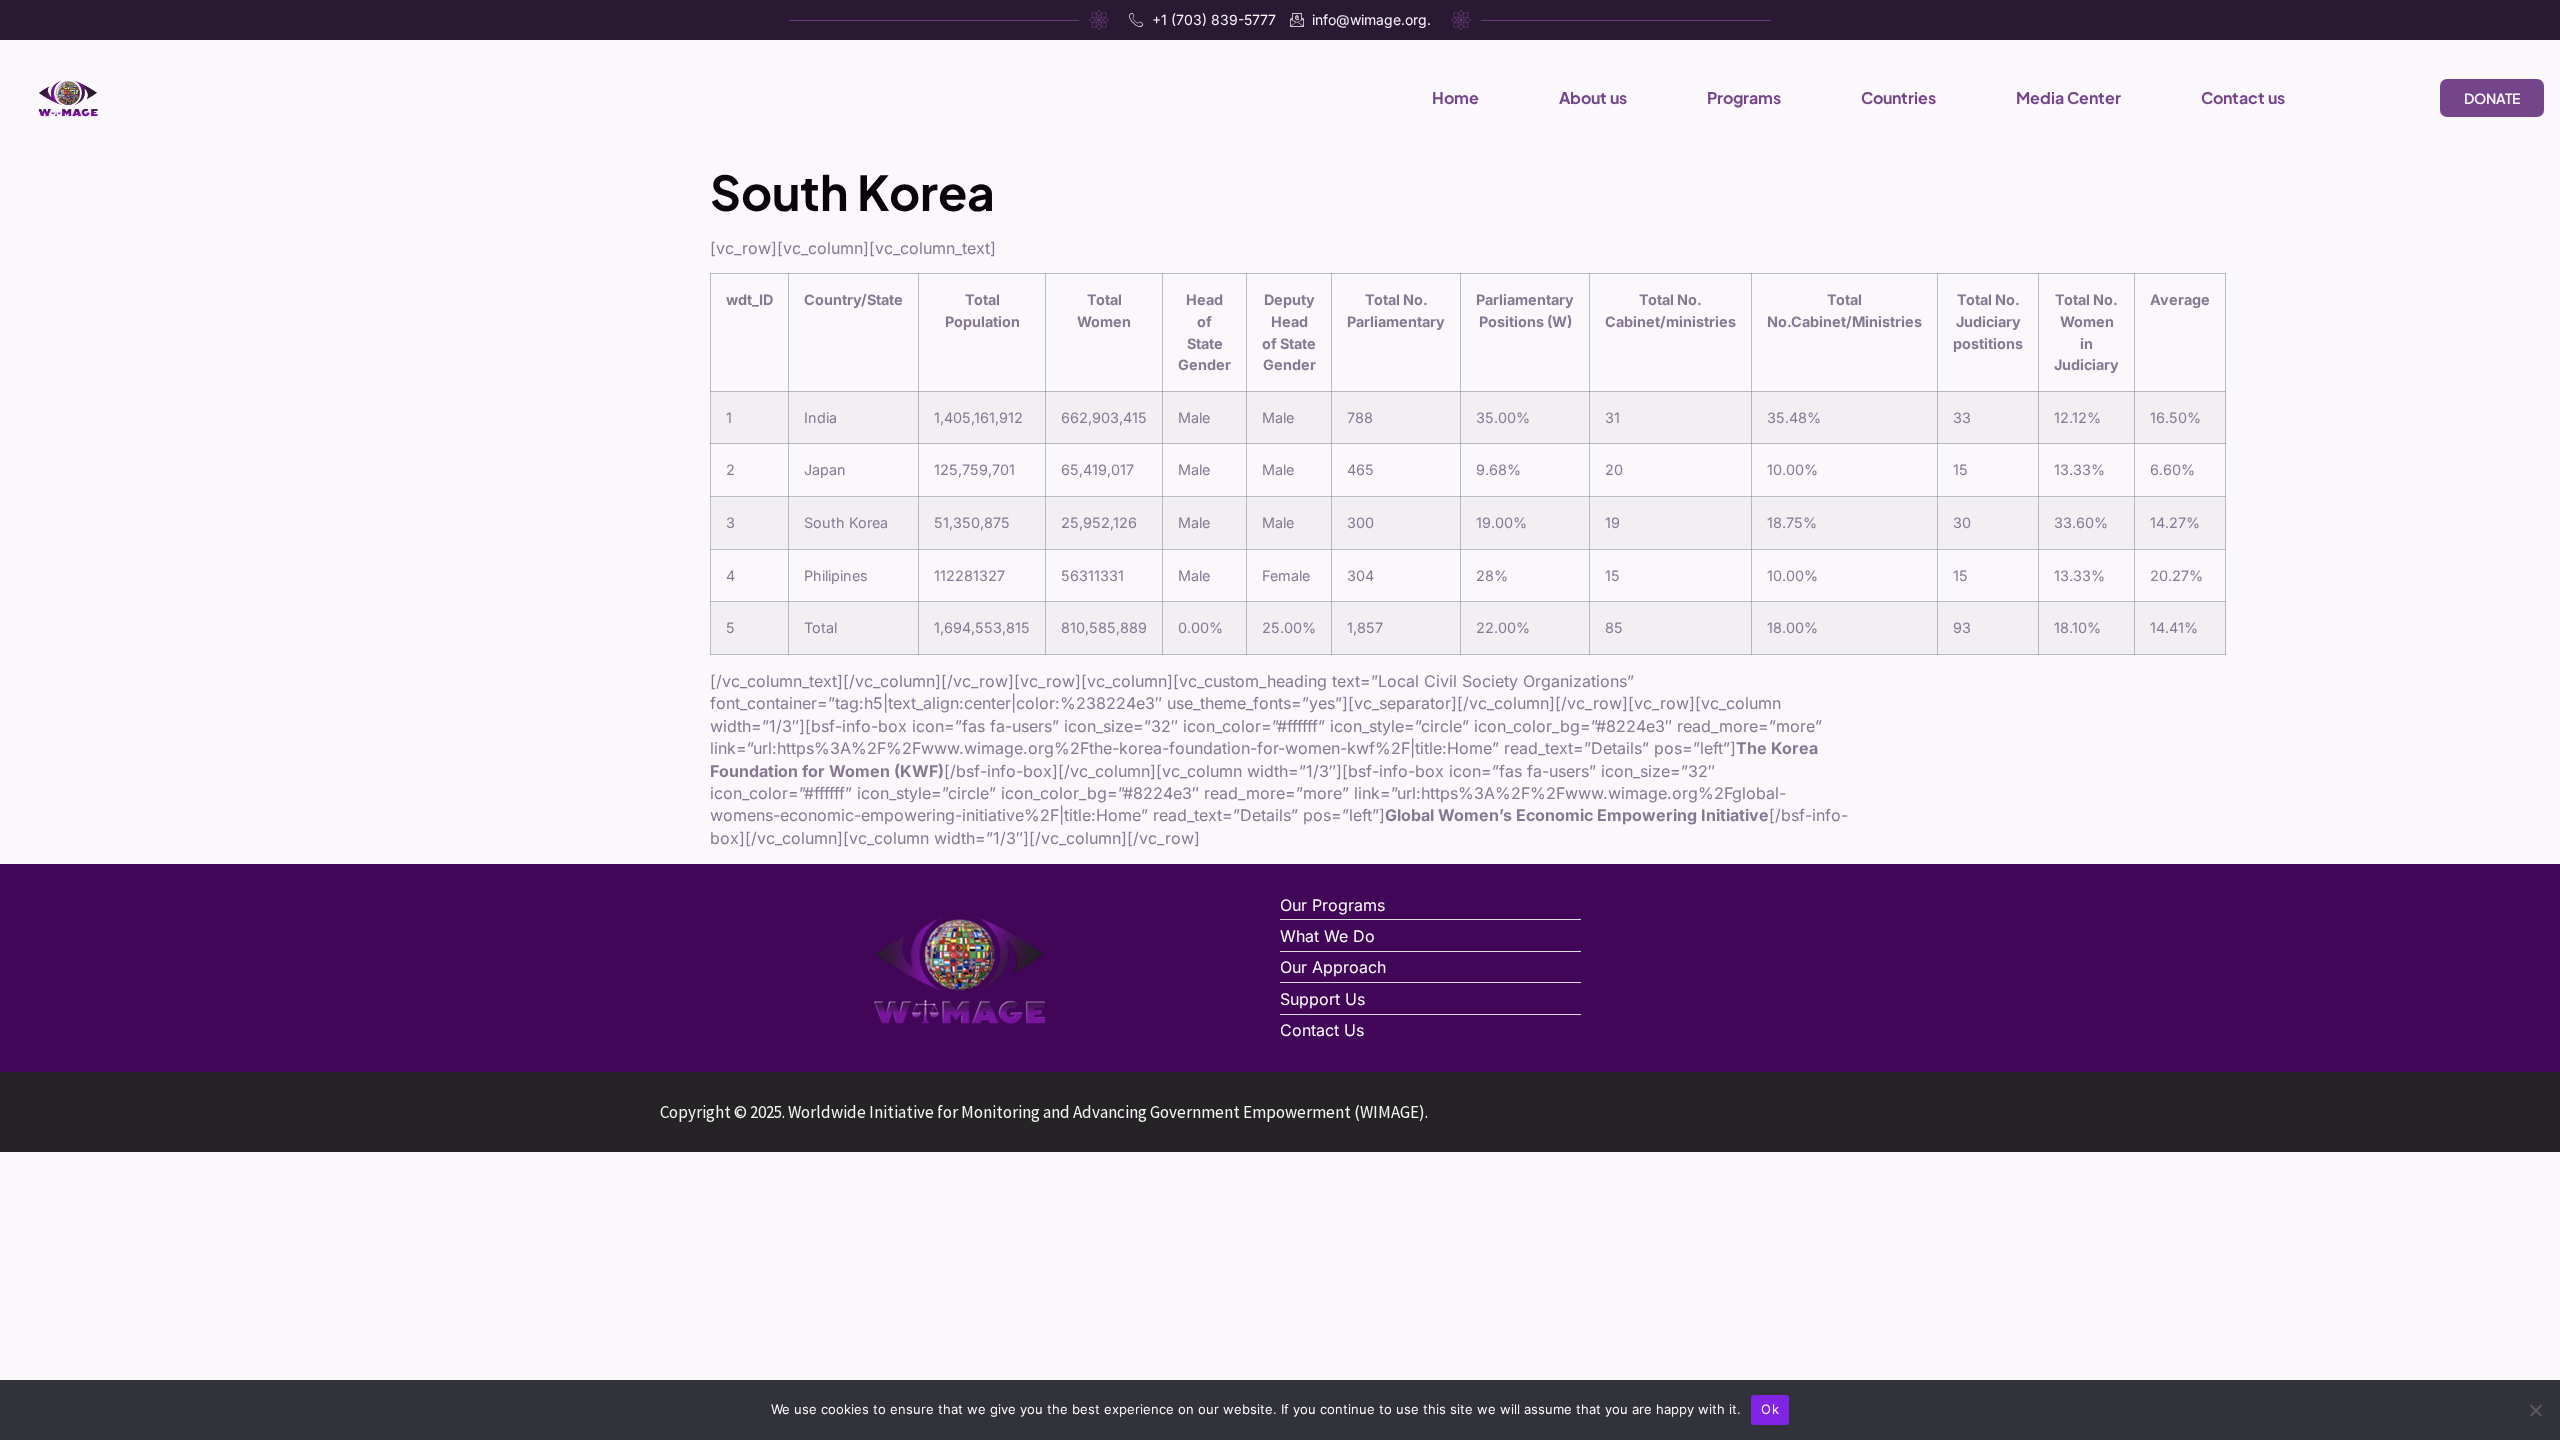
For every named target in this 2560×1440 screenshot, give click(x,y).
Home (1455, 97)
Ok (1770, 1409)
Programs (1744, 97)
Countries (1898, 97)
